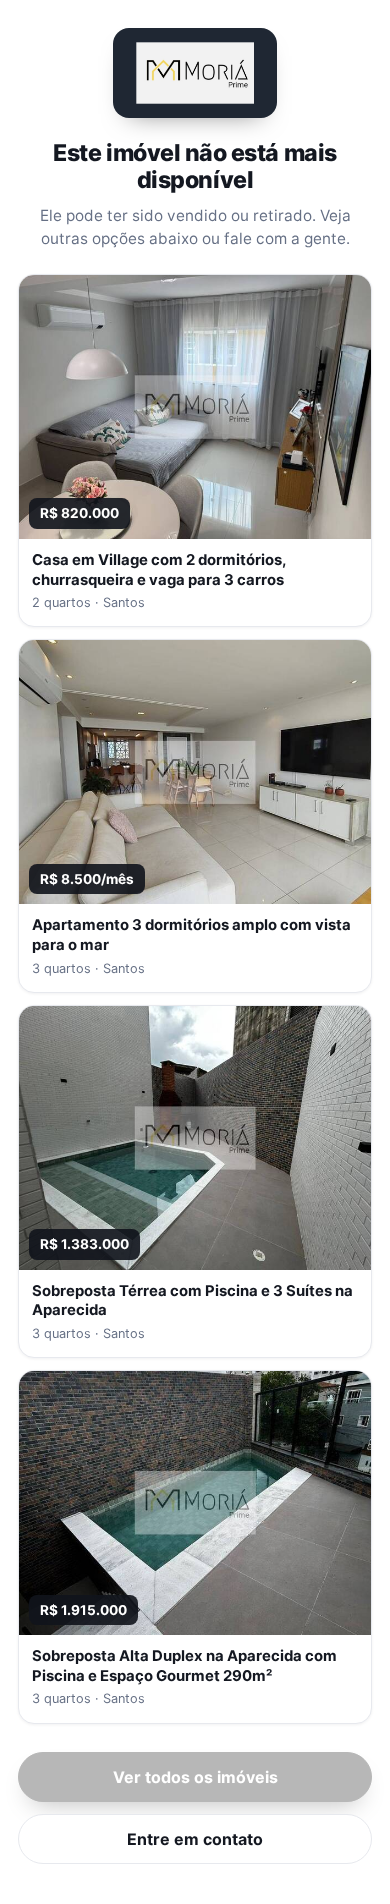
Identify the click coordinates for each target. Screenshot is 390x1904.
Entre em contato (195, 1839)
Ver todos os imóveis (195, 1777)
